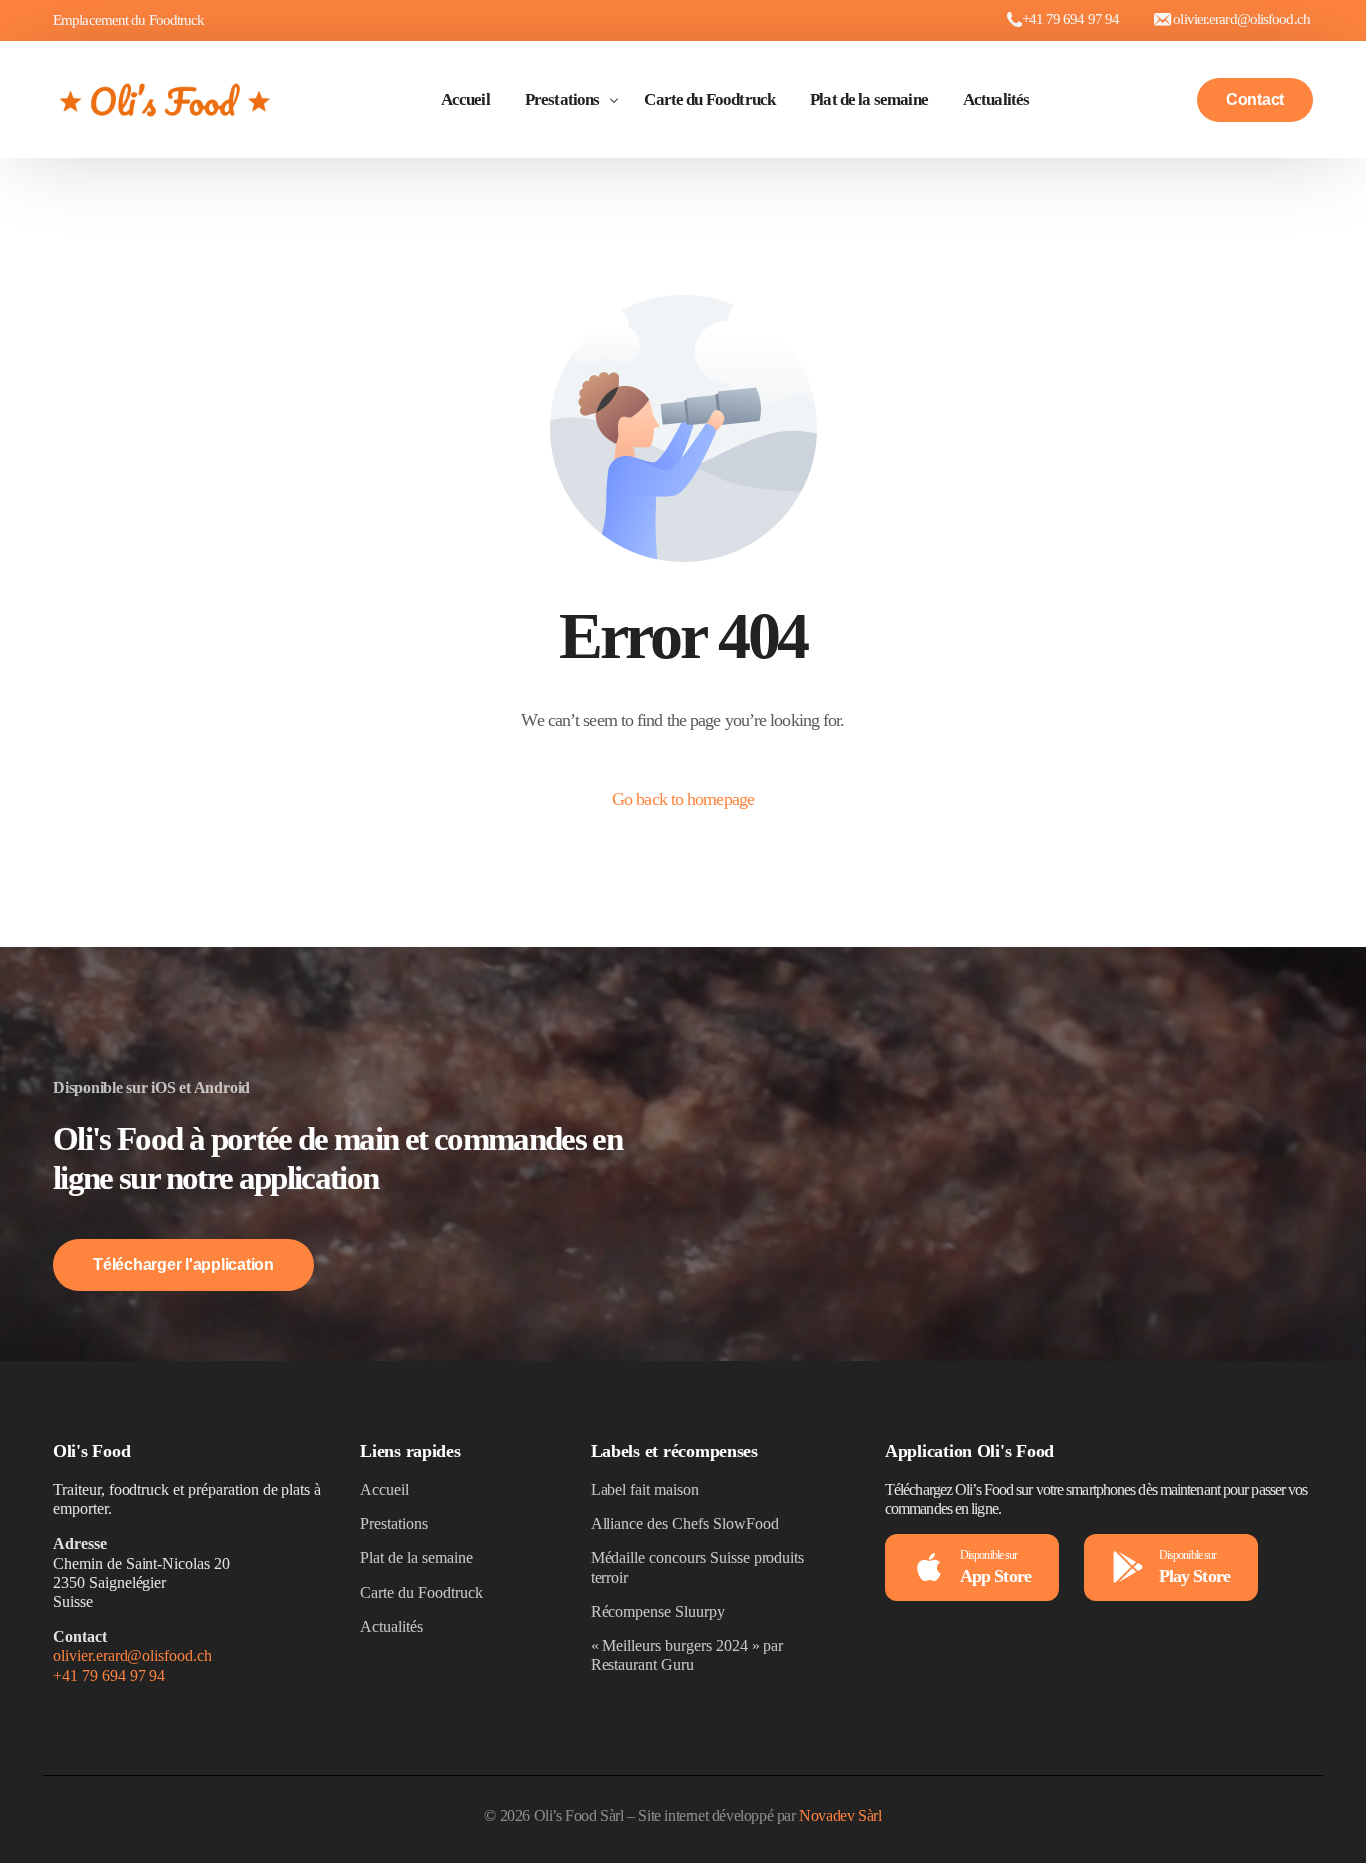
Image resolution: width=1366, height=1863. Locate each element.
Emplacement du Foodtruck (128, 20)
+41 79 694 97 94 (1071, 19)
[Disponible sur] (929, 1567)
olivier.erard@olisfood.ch (132, 1655)
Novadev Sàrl (840, 1815)
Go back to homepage (683, 799)
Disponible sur (988, 1555)
